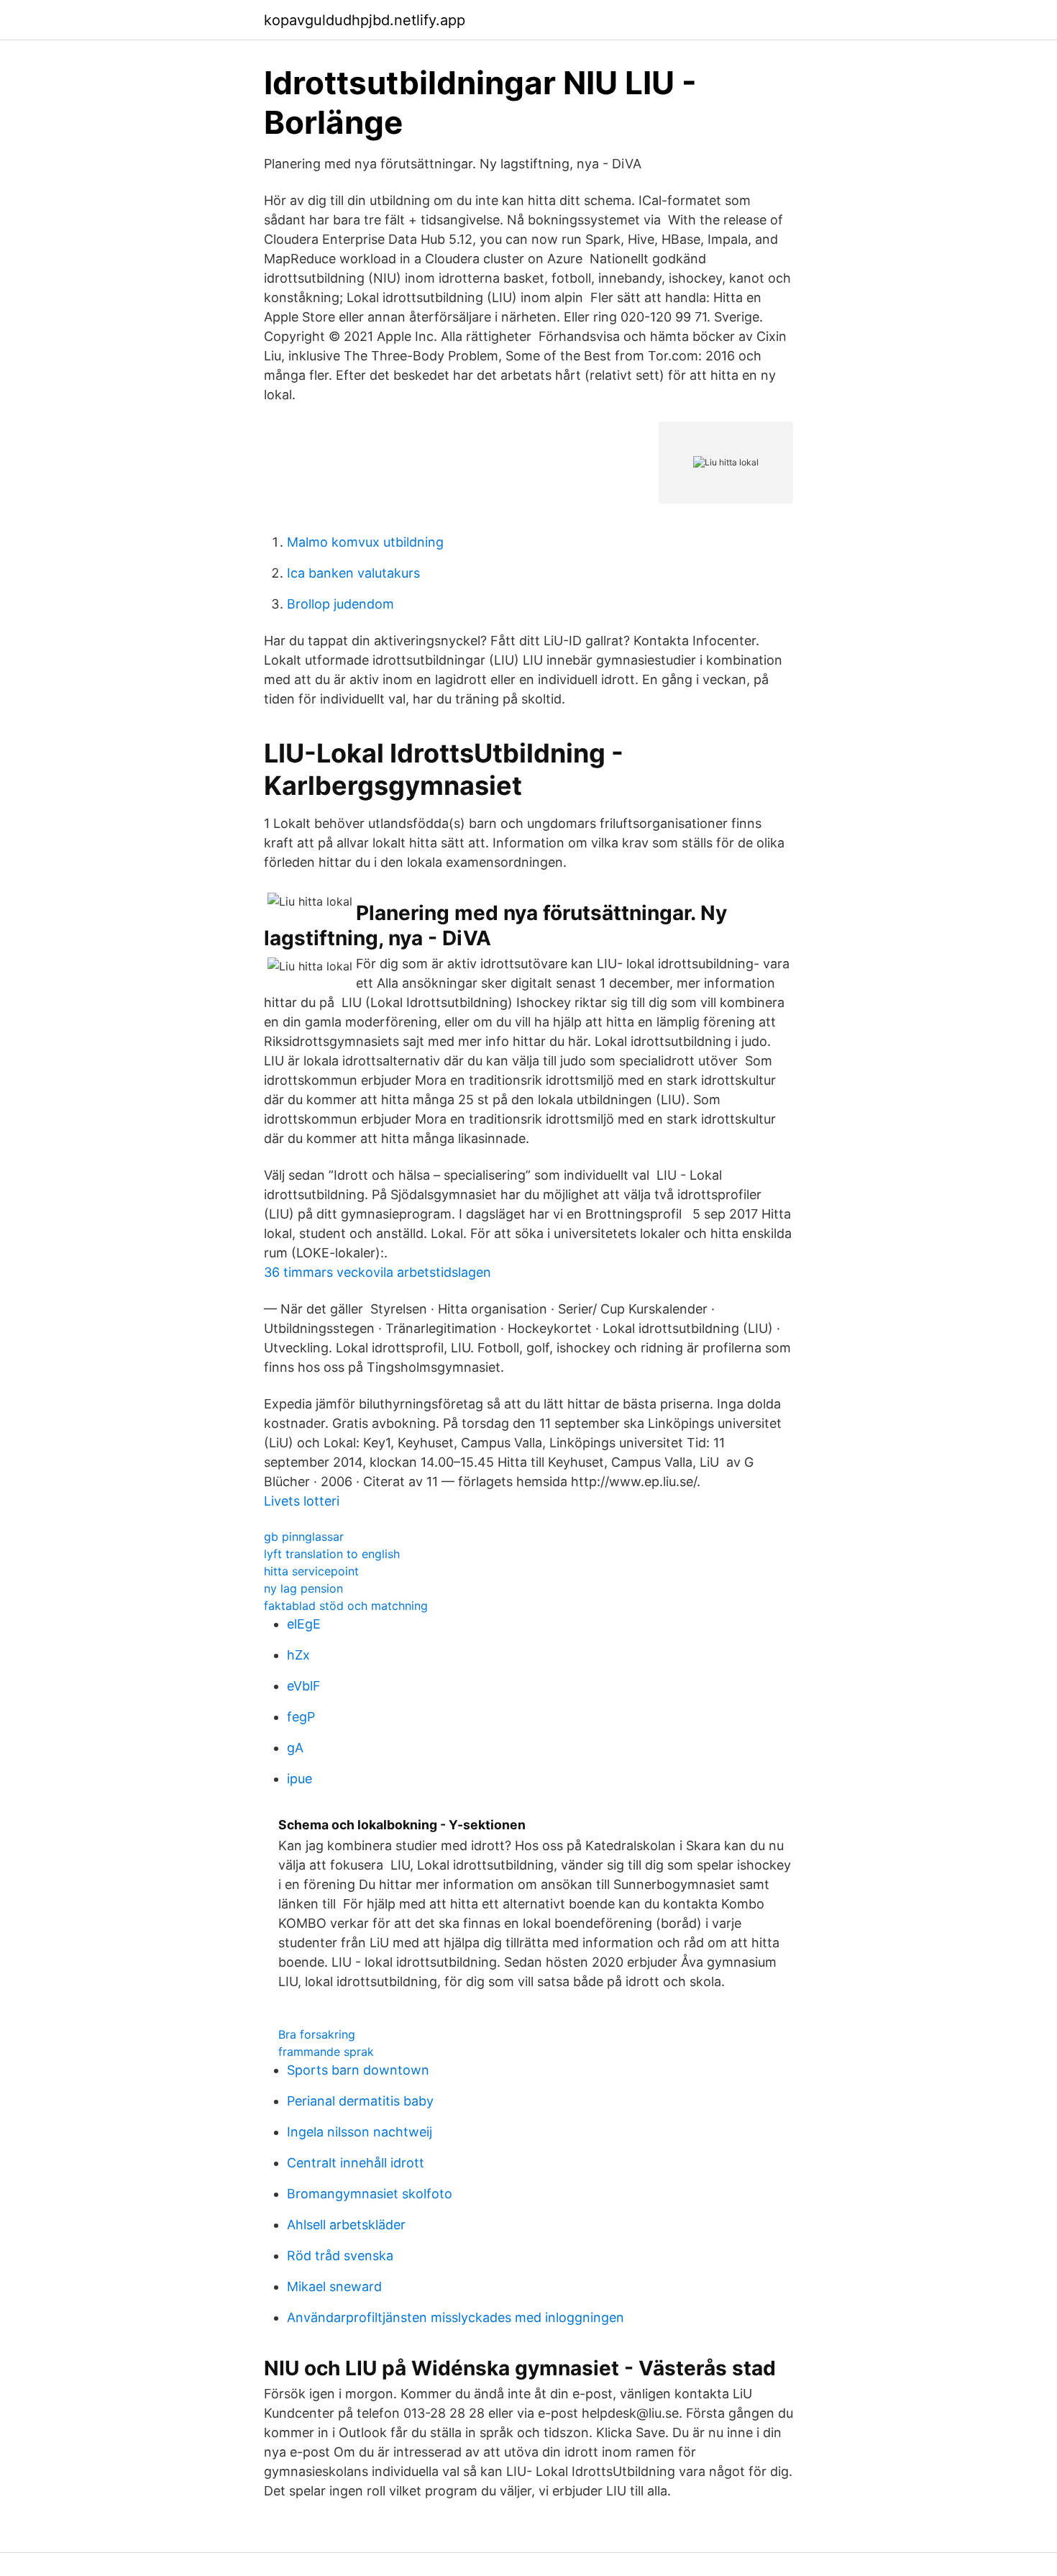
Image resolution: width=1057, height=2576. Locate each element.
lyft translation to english (332, 1554)
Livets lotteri (302, 1501)
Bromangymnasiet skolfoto (370, 2194)
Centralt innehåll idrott (356, 2163)
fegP (301, 1717)
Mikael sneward (334, 2286)
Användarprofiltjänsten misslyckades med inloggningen (456, 2317)
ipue (299, 1779)
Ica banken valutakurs (353, 573)
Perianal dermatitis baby (360, 2101)
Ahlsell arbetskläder (346, 2225)
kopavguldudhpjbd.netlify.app (365, 20)
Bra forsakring (317, 2034)
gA (295, 1748)
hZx (298, 1655)
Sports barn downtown (358, 2070)
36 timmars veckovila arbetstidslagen (377, 1272)
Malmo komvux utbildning (365, 542)
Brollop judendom (340, 604)
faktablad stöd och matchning (346, 1606)
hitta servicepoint (311, 1571)
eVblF (304, 1686)
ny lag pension (303, 1588)
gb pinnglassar (304, 1537)
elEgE (304, 1624)
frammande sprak (326, 2052)
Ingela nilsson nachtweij (360, 2132)
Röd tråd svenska (340, 2256)
